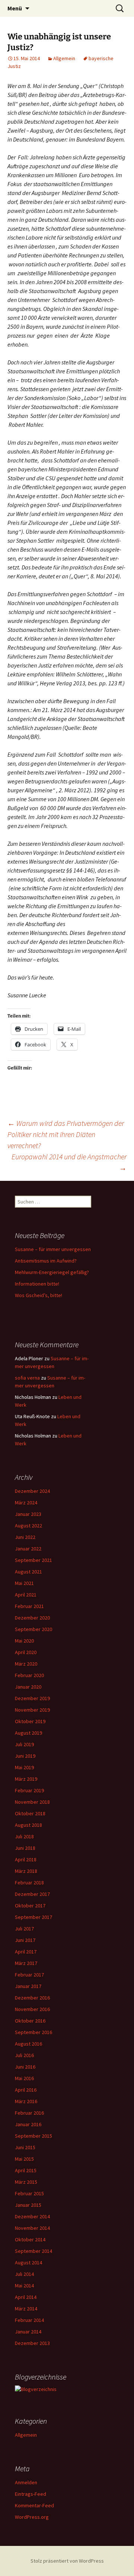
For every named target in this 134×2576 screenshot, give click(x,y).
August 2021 (28, 1572)
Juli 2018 (24, 1836)
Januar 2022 (28, 1549)
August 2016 (28, 2044)
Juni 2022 (25, 1537)
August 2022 (28, 1526)
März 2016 (26, 2101)
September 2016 (33, 2032)
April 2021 (26, 1595)
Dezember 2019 (32, 1698)
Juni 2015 (25, 2147)
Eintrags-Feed (31, 2494)
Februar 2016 (29, 2113)
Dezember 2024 (32, 1491)
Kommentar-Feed (34, 2505)
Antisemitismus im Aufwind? (46, 1261)
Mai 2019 (24, 1767)
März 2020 (26, 1664)
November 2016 (32, 2009)
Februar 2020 (29, 1675)
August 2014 (28, 2262)
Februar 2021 (29, 1606)
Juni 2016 (25, 2067)
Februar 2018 (29, 1883)
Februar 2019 (29, 1790)
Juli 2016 (24, 2055)
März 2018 (26, 1871)
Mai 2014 (24, 2286)
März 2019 (26, 1779)
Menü (15, 8)
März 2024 (26, 1503)
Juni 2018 (25, 1848)
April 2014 (26, 2297)
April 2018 (26, 1859)
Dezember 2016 (32, 1998)
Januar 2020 (28, 1687)
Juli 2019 (24, 1744)
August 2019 (28, 1733)
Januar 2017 (28, 1986)
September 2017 (33, 1917)
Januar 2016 (28, 2124)
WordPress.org (32, 2517)
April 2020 (26, 1652)
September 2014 (33, 2251)
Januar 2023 (28, 1514)
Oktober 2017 (30, 1906)
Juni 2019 (25, 1756)
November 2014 (32, 2228)
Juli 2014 (24, 2274)
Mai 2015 (24, 2159)
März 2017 (26, 1963)
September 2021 (33, 1560)
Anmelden (26, 2482)
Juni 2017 (25, 1940)
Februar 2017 (29, 1975)
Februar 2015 (29, 2193)
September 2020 (33, 1629)
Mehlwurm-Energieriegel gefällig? (52, 1272)
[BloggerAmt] (36, 2389)
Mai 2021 (24, 1583)
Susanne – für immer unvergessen (53, 1249)
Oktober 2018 (30, 1813)
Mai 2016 (24, 2078)
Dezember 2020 (32, 1618)
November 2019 (32, 1710)
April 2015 (26, 2170)
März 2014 (26, 2309)
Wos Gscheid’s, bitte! (39, 1295)
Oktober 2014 (30, 2239)
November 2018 (32, 1802)
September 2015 (33, 2136)
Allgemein (64, 58)
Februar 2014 (29, 2320)
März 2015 (26, 2182)
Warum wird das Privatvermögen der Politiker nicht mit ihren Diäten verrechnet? (66, 1134)
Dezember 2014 (32, 2216)
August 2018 (28, 1825)
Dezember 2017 (32, 1894)
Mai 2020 (24, 1641)
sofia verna (27, 1378)
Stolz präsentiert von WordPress (67, 2561)
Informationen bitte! (37, 1284)
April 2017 (26, 1952)
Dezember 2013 (32, 2343)
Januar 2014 (28, 2332)
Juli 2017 (24, 1929)
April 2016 (26, 2090)
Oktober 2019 (30, 1721)
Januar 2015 (28, 2205)
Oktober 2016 (30, 2021)
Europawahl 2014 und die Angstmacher (69, 1162)
